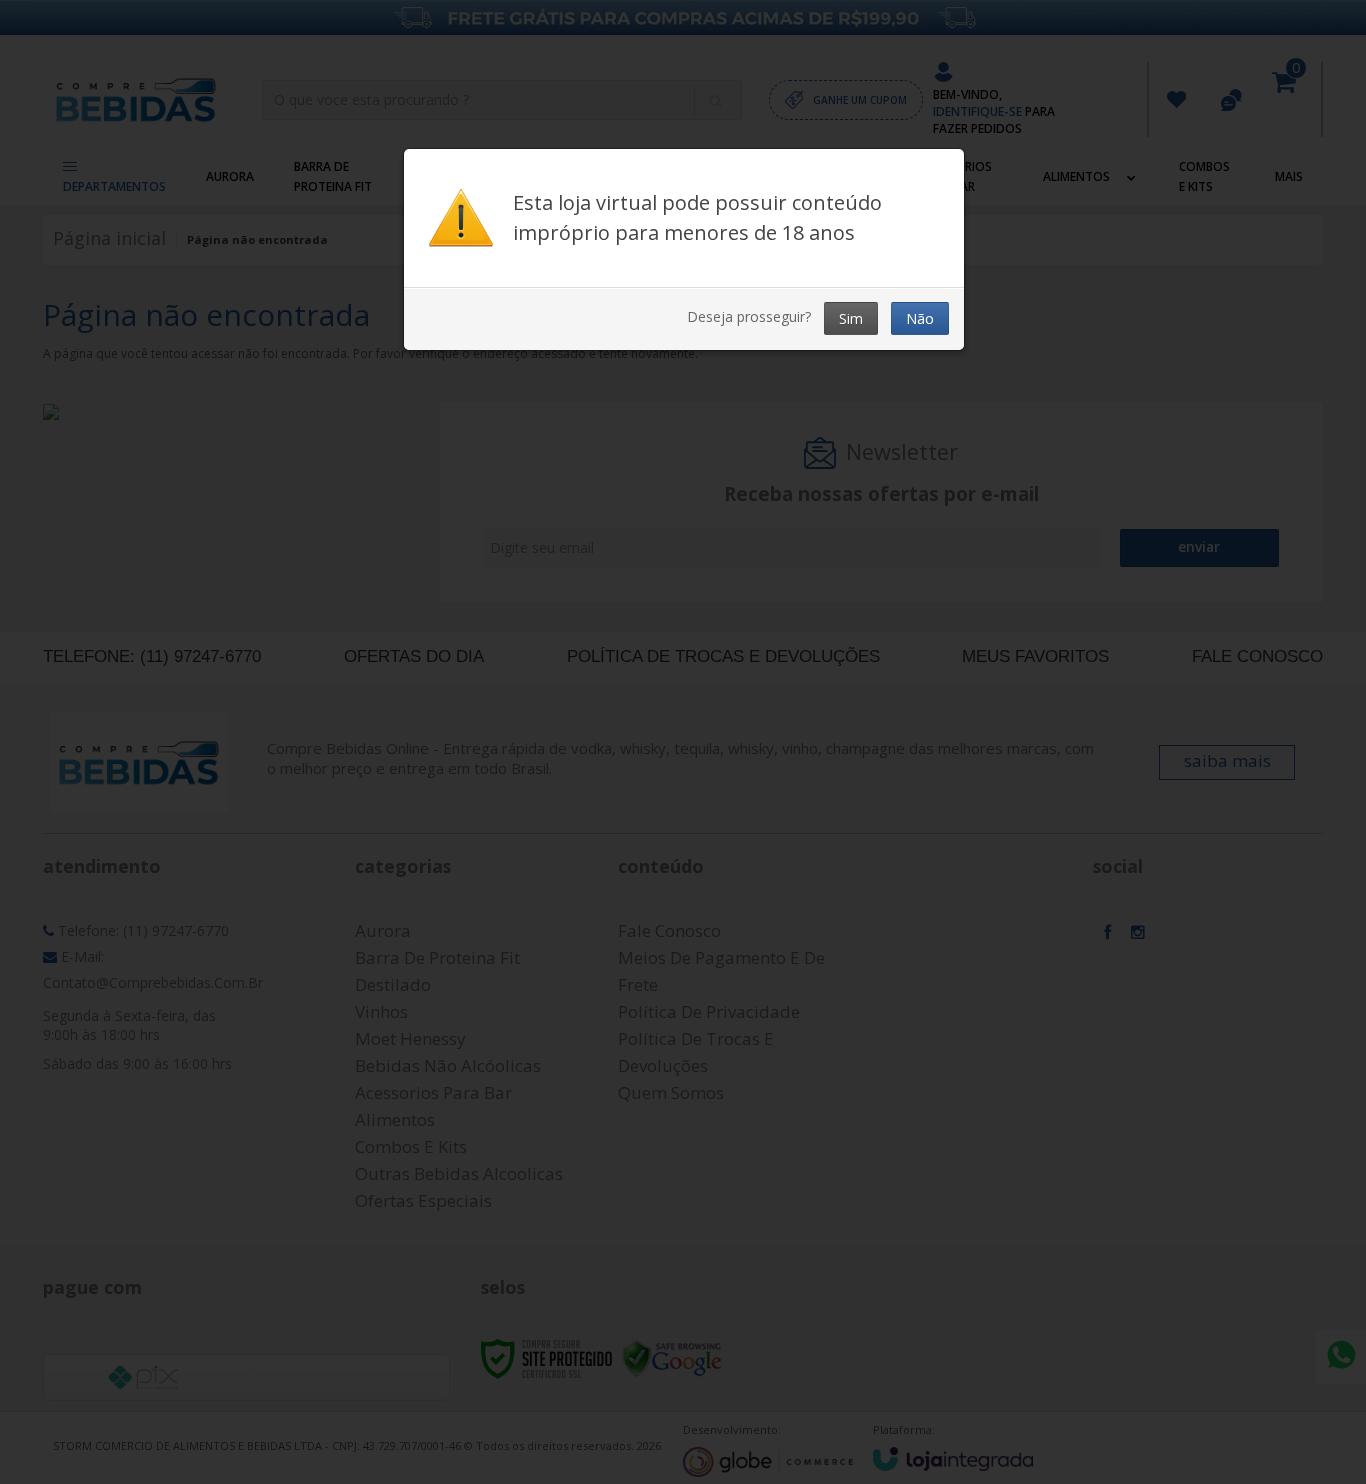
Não (920, 318)
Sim (851, 318)
